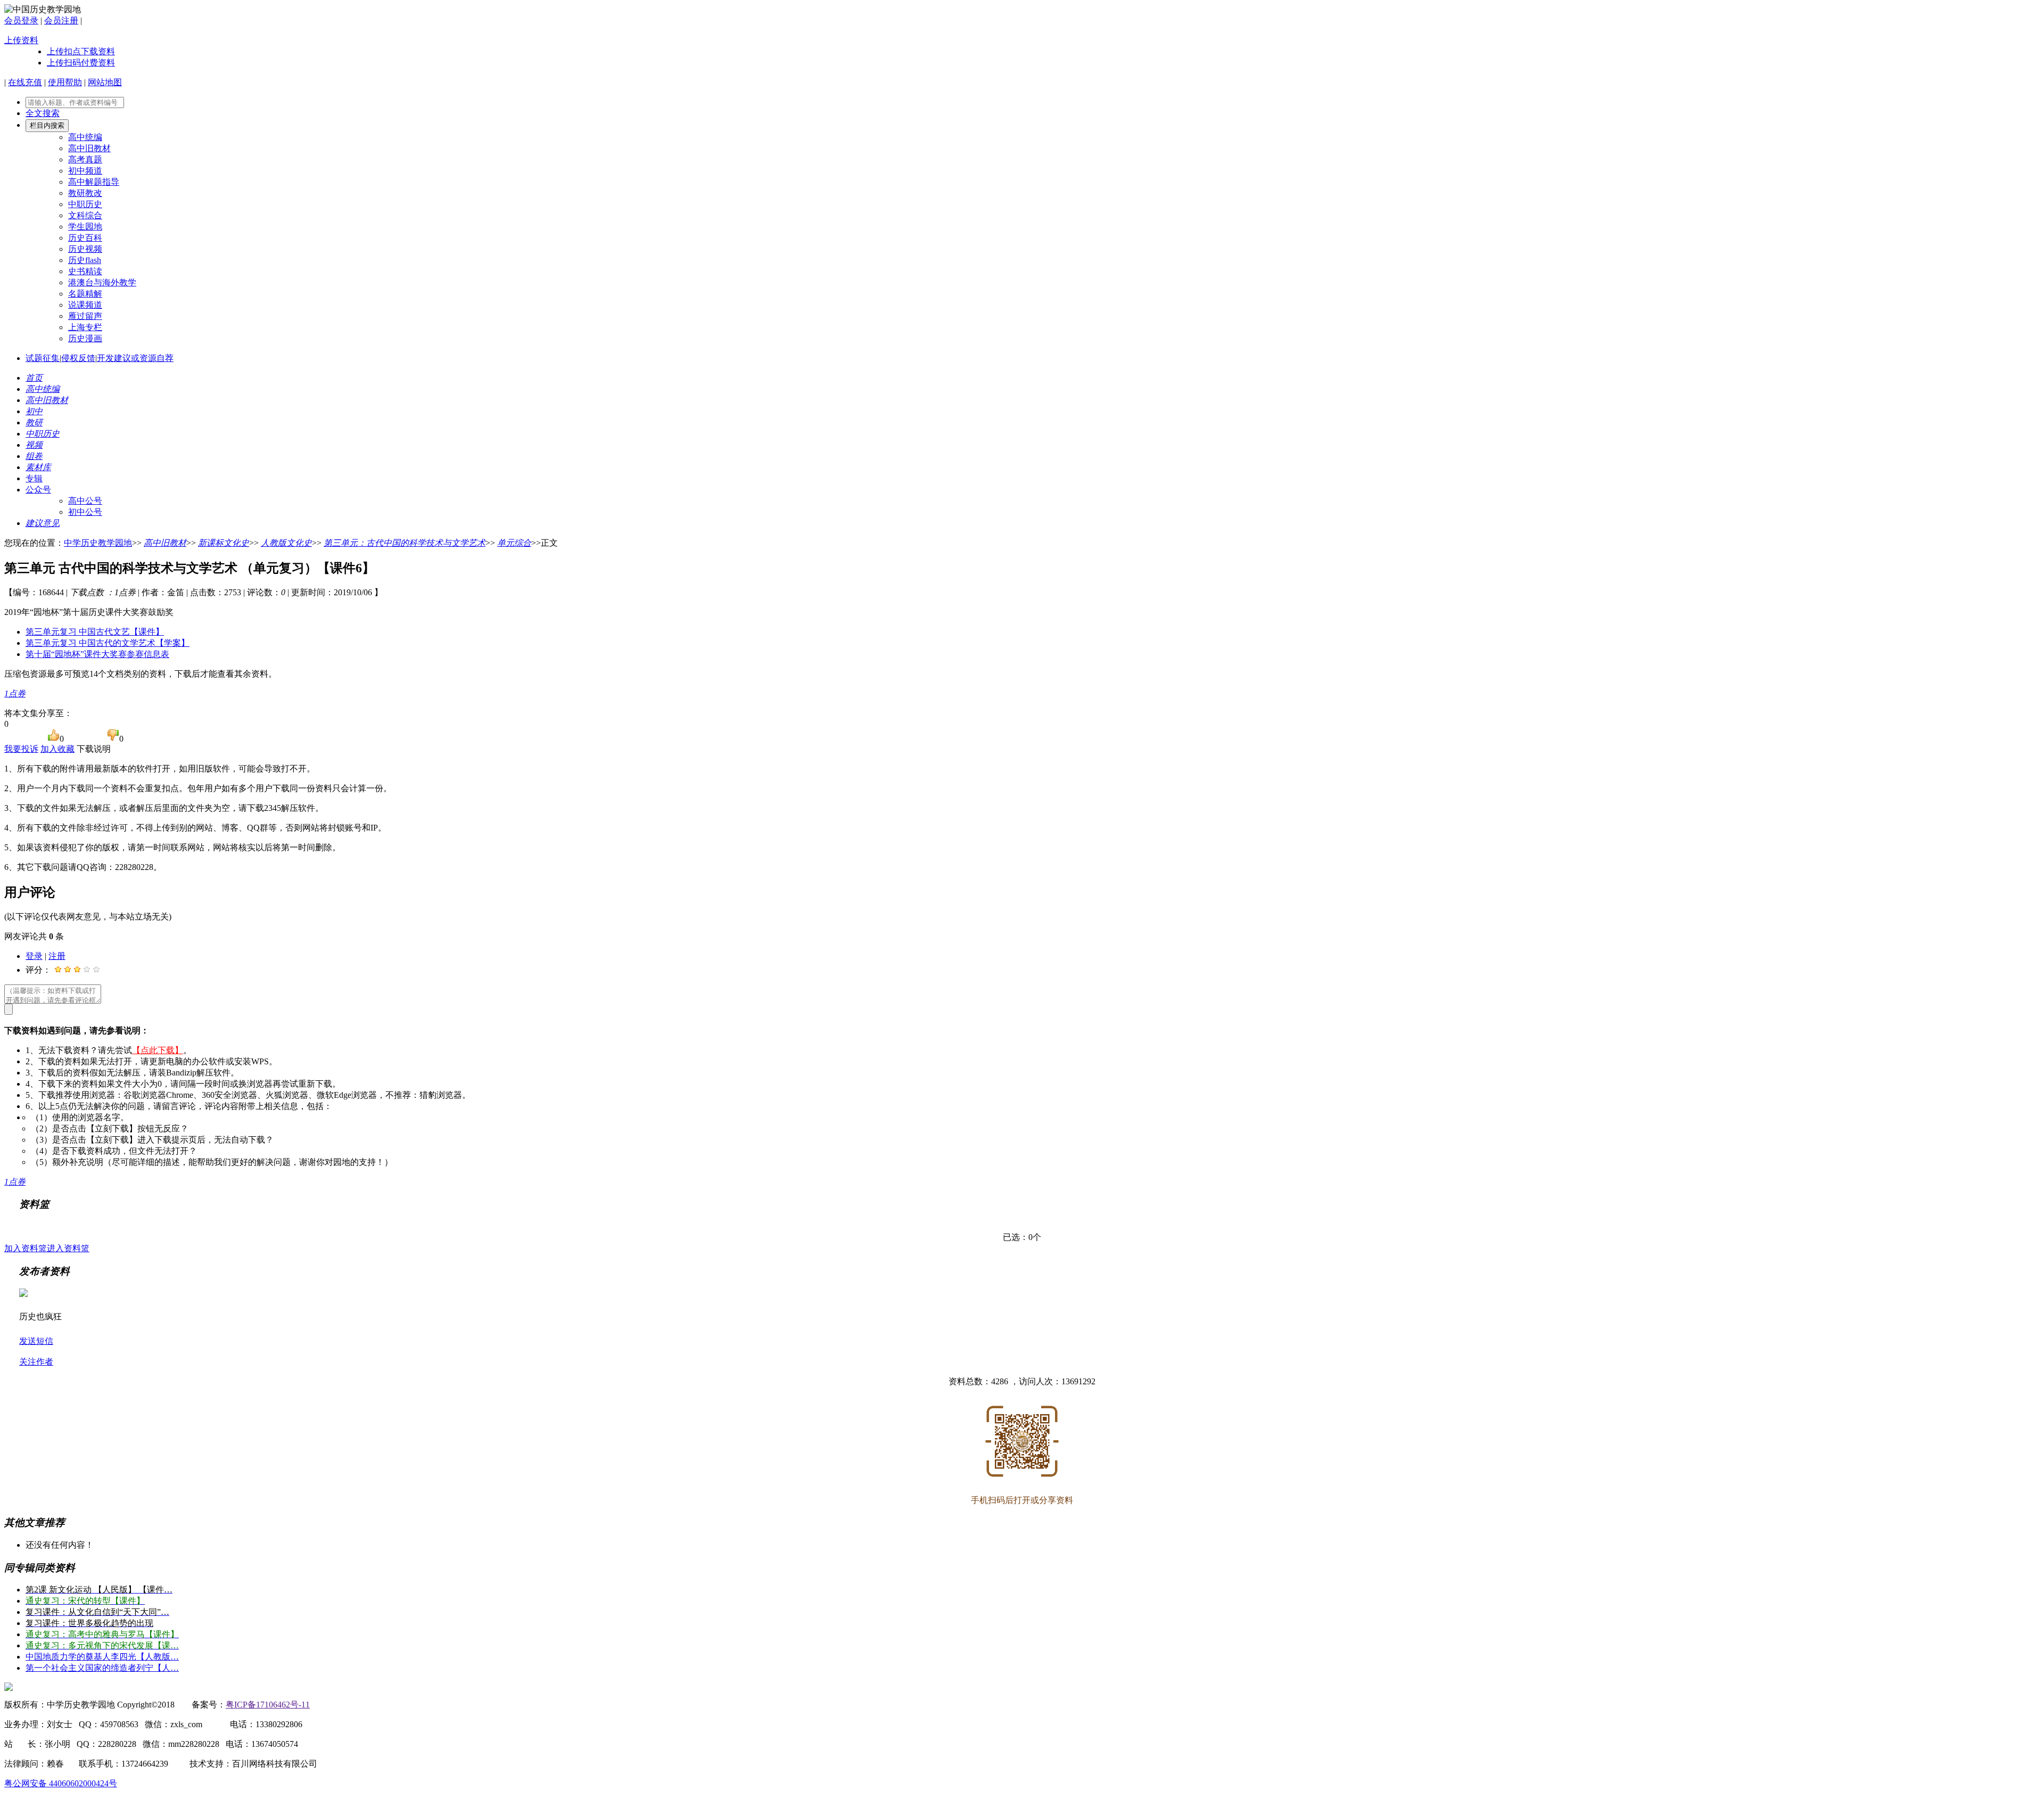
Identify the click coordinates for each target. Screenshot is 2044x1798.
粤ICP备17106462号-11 (268, 1705)
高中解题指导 (94, 182)
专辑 (34, 478)
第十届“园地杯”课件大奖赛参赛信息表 (97, 654)
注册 (57, 956)
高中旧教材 (89, 148)
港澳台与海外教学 (102, 282)
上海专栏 (85, 327)
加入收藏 (57, 749)
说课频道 (85, 305)
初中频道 (85, 171)
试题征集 (43, 358)
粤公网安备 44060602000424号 (61, 1783)
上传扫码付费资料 (81, 63)
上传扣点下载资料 (81, 51)
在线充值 (25, 82)
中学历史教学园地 (98, 543)
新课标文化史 (224, 543)
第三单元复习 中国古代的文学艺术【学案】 (108, 643)
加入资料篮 (26, 1248)
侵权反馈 (78, 358)
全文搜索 (43, 113)
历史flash (85, 260)
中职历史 (85, 204)
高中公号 (85, 501)
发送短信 (36, 1341)
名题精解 (85, 294)
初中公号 (85, 512)
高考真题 (85, 159)
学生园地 (85, 227)
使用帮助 (65, 82)
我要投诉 (21, 749)
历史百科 (85, 238)
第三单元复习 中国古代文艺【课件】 (95, 632)
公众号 (38, 490)
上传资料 (21, 40)
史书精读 (85, 271)
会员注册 (61, 20)
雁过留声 (85, 316)
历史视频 (85, 249)
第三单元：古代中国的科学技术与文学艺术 (405, 543)
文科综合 (85, 215)
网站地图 (105, 82)
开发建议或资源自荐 (135, 358)
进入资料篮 (68, 1248)
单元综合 (514, 543)
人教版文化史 (286, 543)
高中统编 (85, 137)
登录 (34, 956)
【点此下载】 (158, 1050)
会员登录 (21, 20)
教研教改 (85, 193)
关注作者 (36, 1362)
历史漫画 (85, 338)
